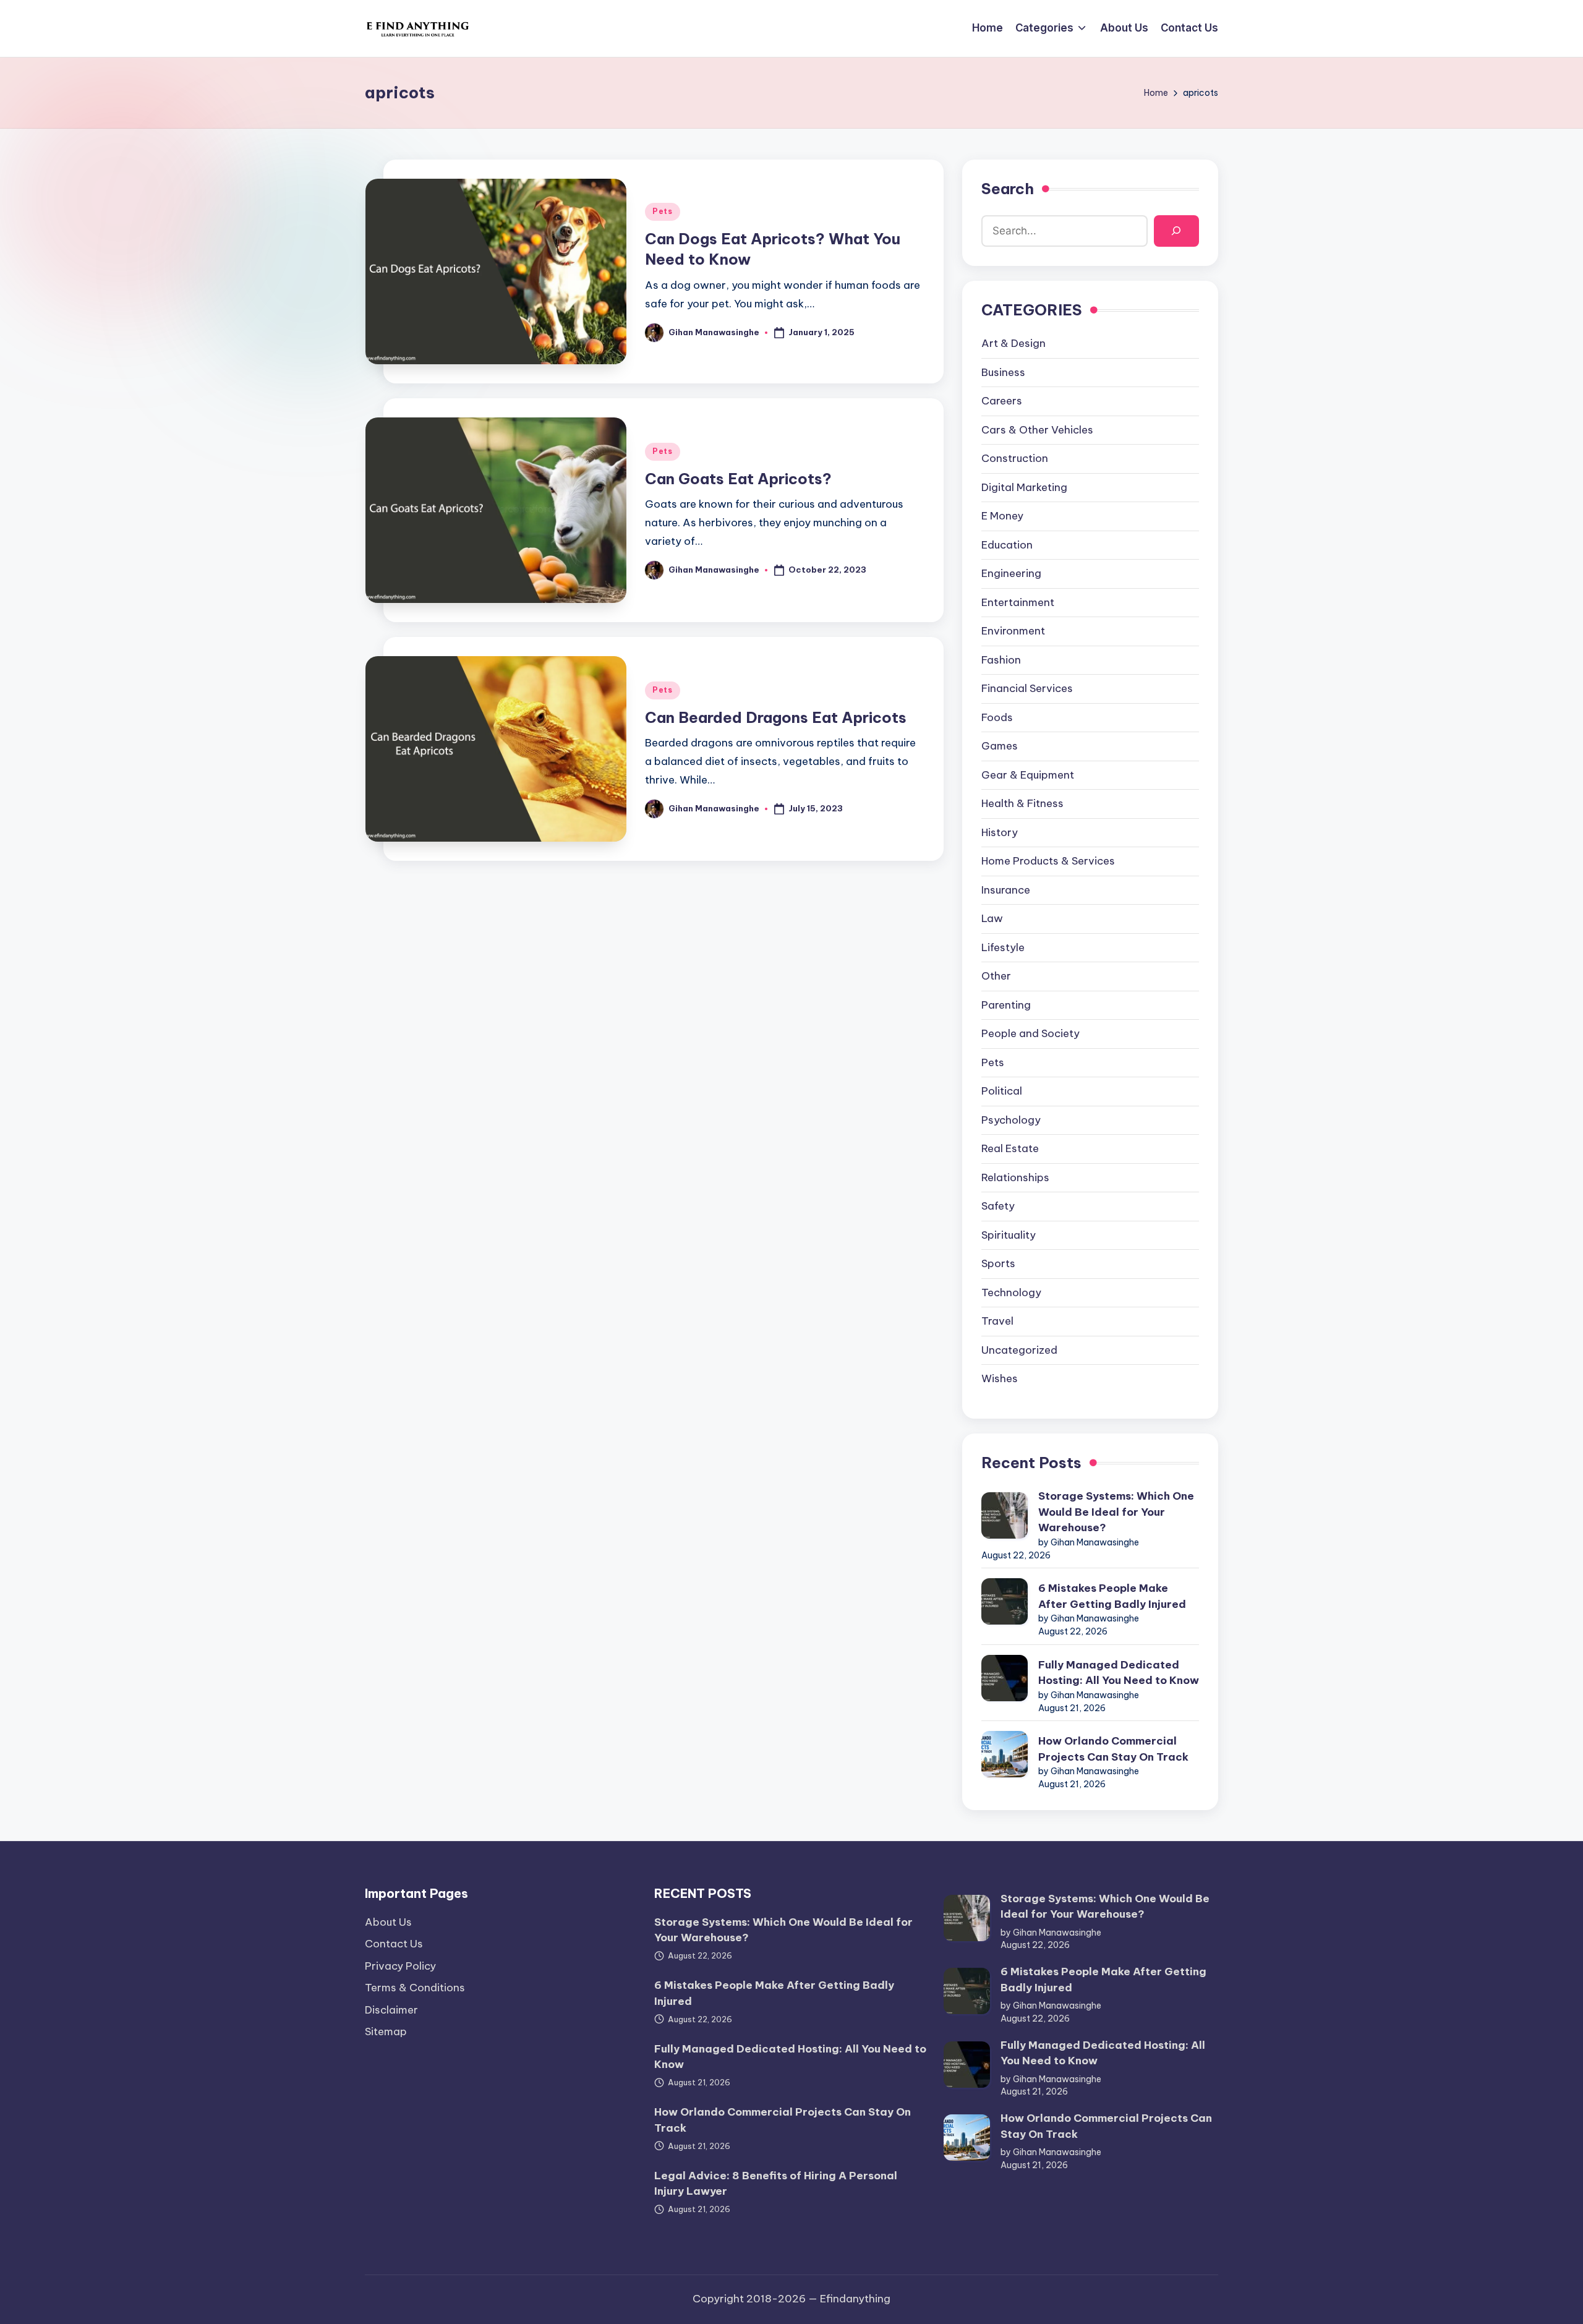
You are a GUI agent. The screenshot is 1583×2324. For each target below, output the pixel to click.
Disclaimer (391, 2010)
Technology (1011, 1292)
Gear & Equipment (1028, 775)
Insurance (1006, 890)
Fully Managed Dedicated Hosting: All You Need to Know (1119, 1673)
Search (1008, 189)
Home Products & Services (1048, 861)
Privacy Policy (400, 1966)
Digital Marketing (1024, 487)
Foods (997, 717)
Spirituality (1009, 1235)
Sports (998, 1263)
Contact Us (394, 1944)
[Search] (1176, 231)
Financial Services (1027, 688)
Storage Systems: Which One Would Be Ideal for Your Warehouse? (1116, 1512)
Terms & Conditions (415, 1988)
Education (1007, 545)
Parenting (1006, 1005)
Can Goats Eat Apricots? (738, 479)
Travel (997, 1321)
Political (1002, 1091)
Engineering (1011, 573)
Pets (663, 211)
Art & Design (1013, 343)
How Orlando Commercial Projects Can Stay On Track (1113, 1749)
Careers (1002, 401)
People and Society (1030, 1033)
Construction (1015, 458)
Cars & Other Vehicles (1037, 430)
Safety (998, 1206)
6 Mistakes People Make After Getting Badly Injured (1112, 1596)
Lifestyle (1003, 947)
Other (996, 976)
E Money (1002, 516)
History (1000, 832)
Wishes (1000, 1378)
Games (1000, 746)
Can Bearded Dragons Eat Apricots (776, 717)
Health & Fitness (1022, 803)
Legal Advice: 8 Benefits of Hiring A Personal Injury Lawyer (776, 2184)
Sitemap (386, 2031)
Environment (1013, 631)
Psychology (1011, 1120)
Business (1003, 372)
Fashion (1001, 660)
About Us (388, 1922)
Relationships (1015, 1177)
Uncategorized (1019, 1350)
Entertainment (1018, 602)
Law (992, 918)
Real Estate (1010, 1148)
